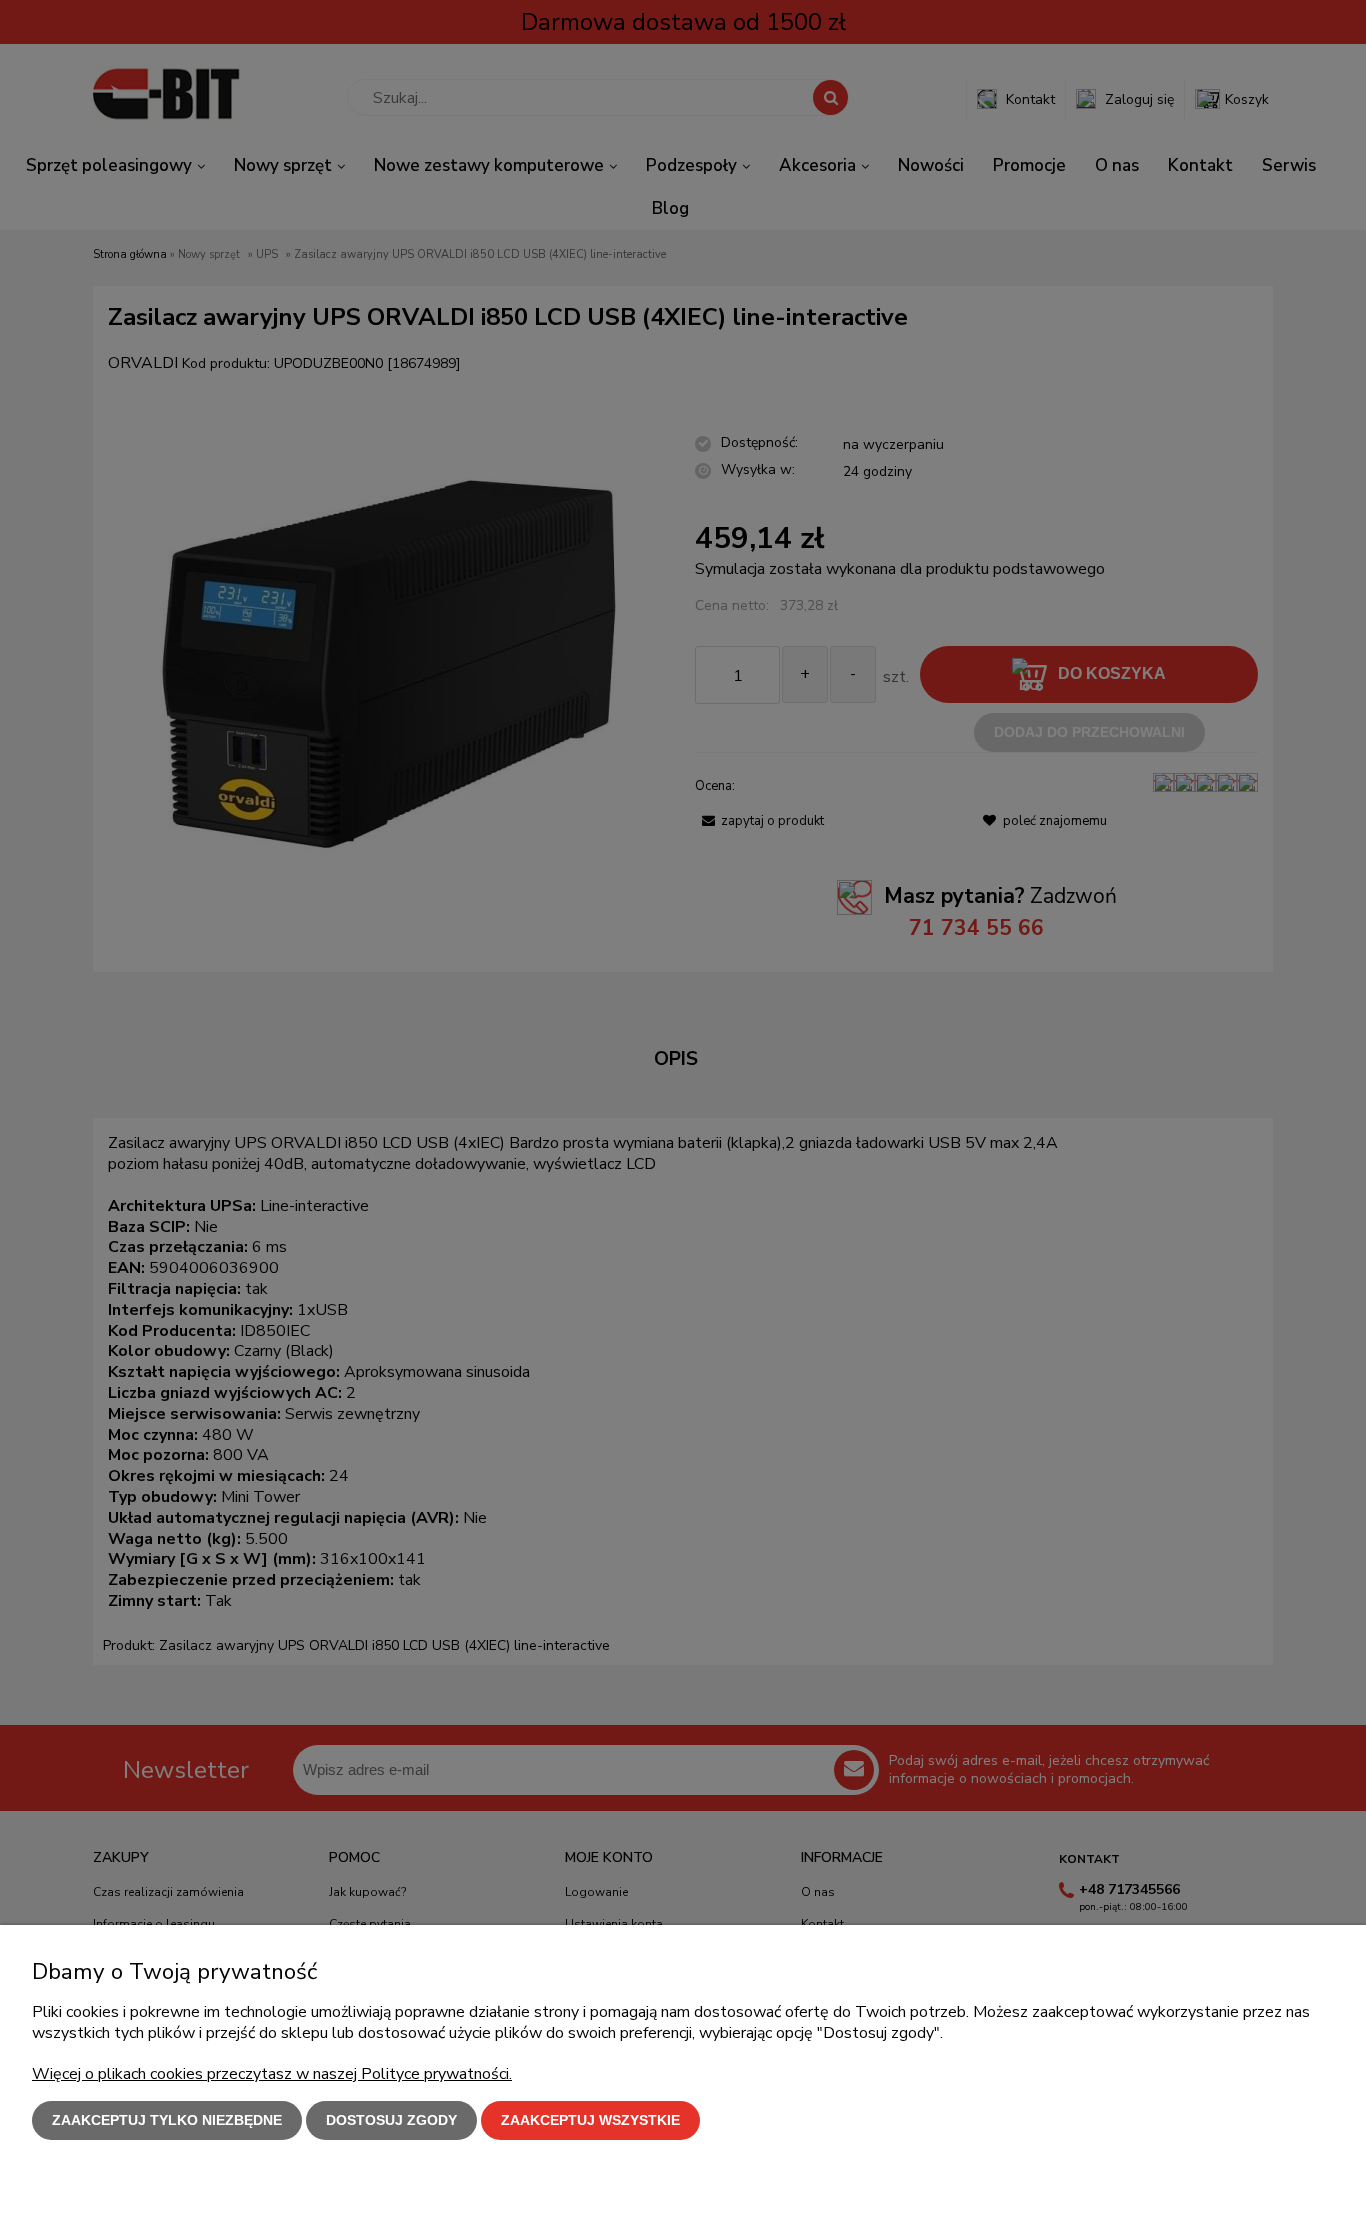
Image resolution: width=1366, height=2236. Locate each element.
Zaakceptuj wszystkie (590, 2120)
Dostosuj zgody (391, 2120)
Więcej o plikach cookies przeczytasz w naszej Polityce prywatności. (272, 2074)
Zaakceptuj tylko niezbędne (167, 2120)
